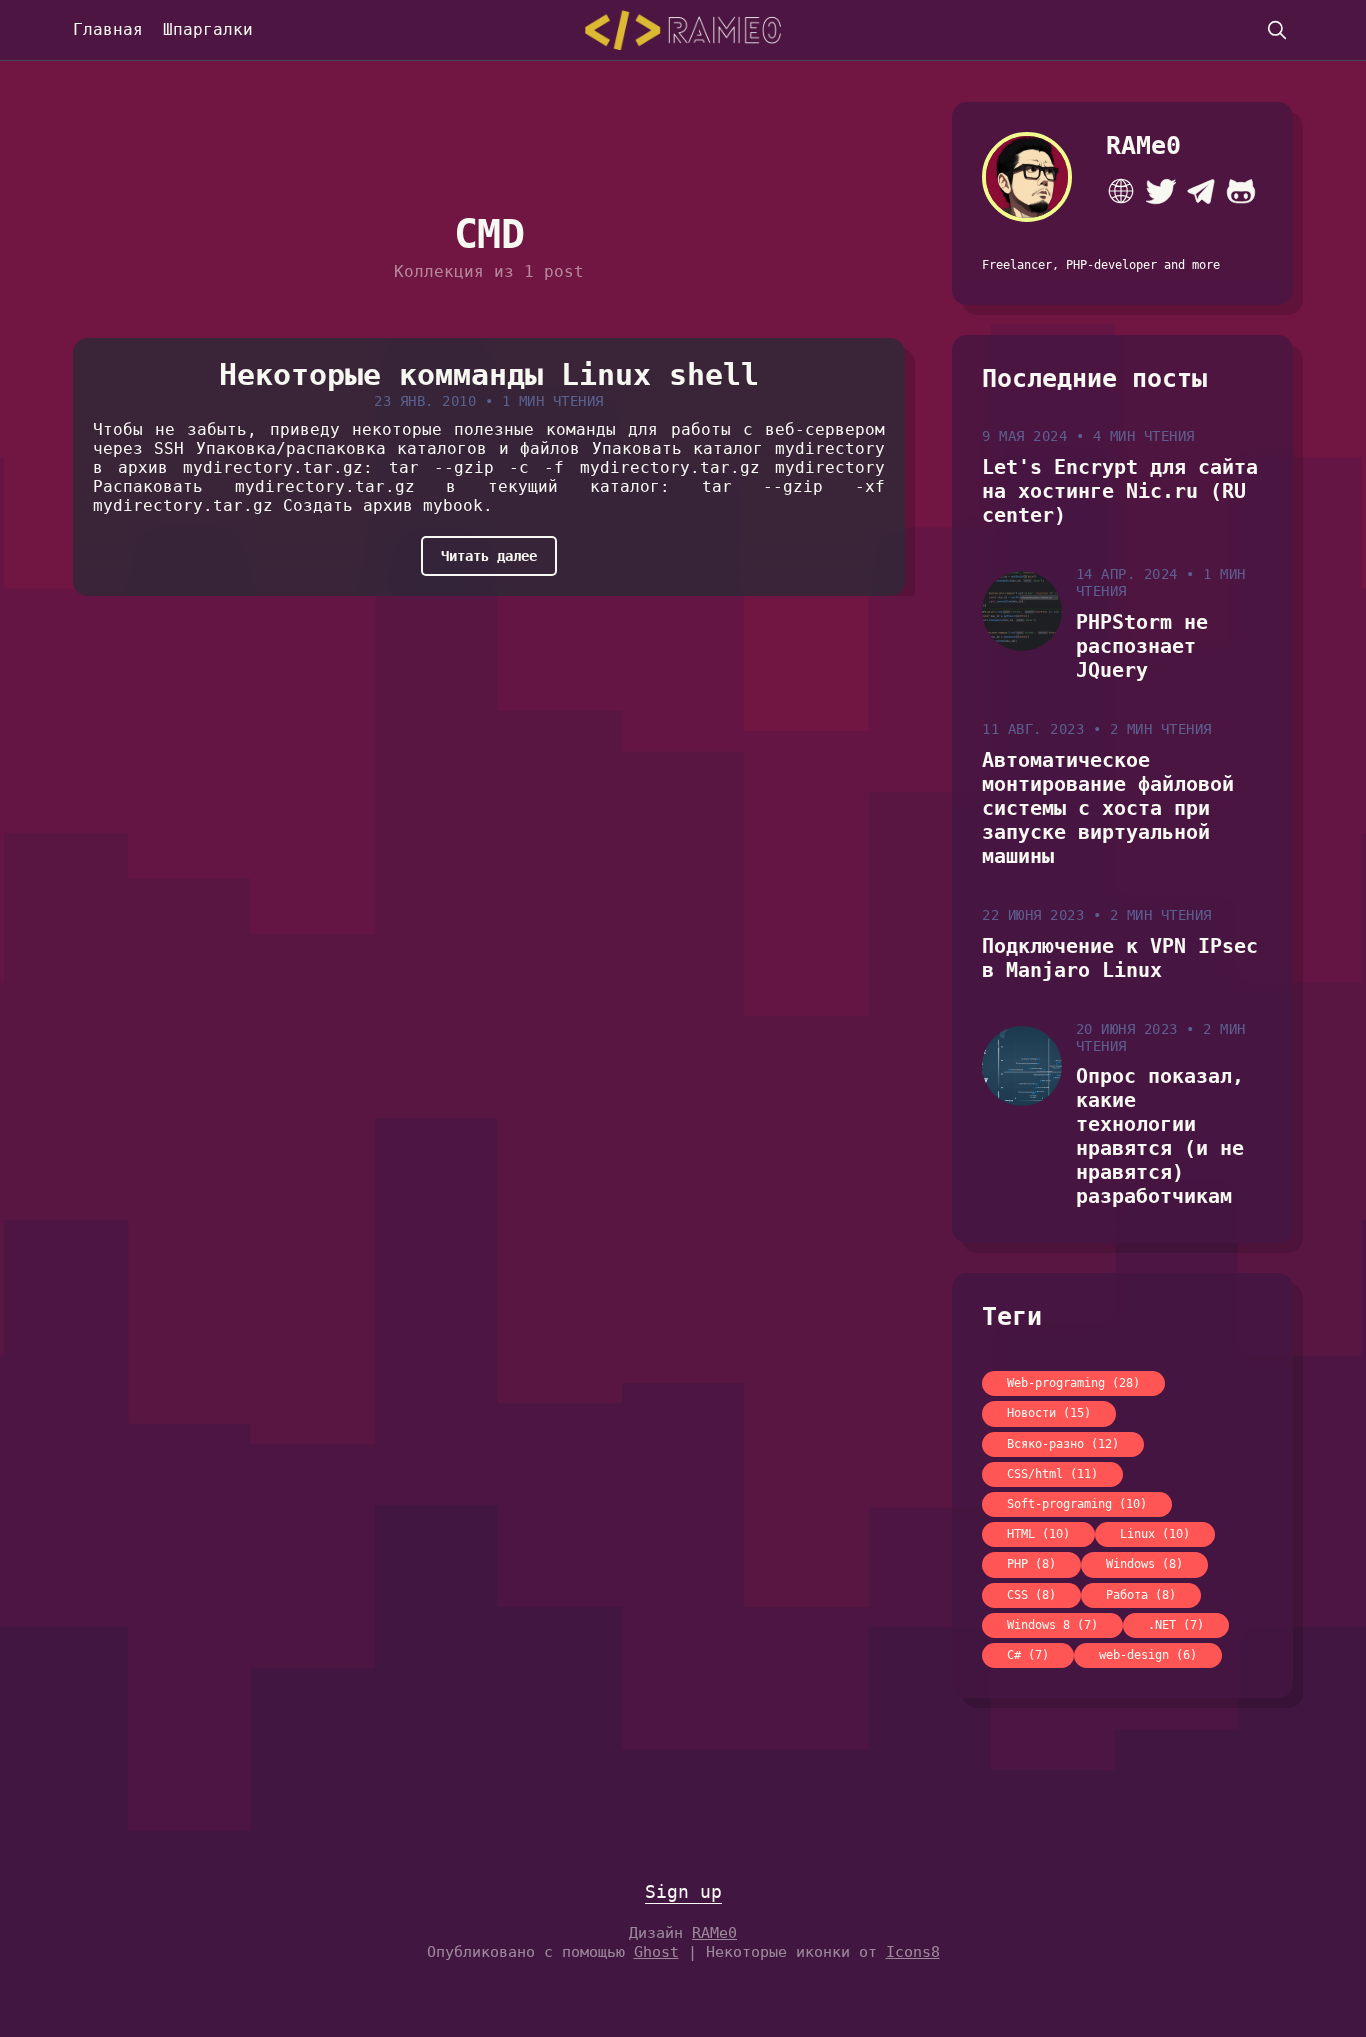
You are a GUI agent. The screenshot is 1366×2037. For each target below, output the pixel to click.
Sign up (683, 1891)
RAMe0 (1143, 145)
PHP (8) (1031, 1564)
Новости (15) (1049, 1413)
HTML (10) (1038, 1534)
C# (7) (1028, 1655)
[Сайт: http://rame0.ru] (1121, 191)
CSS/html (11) (1052, 1474)
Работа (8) (1141, 1595)
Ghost (656, 1952)
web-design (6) (1148, 1655)
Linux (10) (1155, 1534)
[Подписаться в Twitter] (1161, 191)
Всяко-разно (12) (1063, 1444)
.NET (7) (1176, 1625)
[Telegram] (1201, 191)
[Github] (1241, 191)
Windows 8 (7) (1052, 1625)
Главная (108, 29)
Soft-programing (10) (1077, 1504)
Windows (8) (1144, 1564)
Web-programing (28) (1073, 1383)
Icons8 (913, 1952)
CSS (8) (1031, 1595)
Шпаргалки (208, 29)
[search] (1277, 30)
